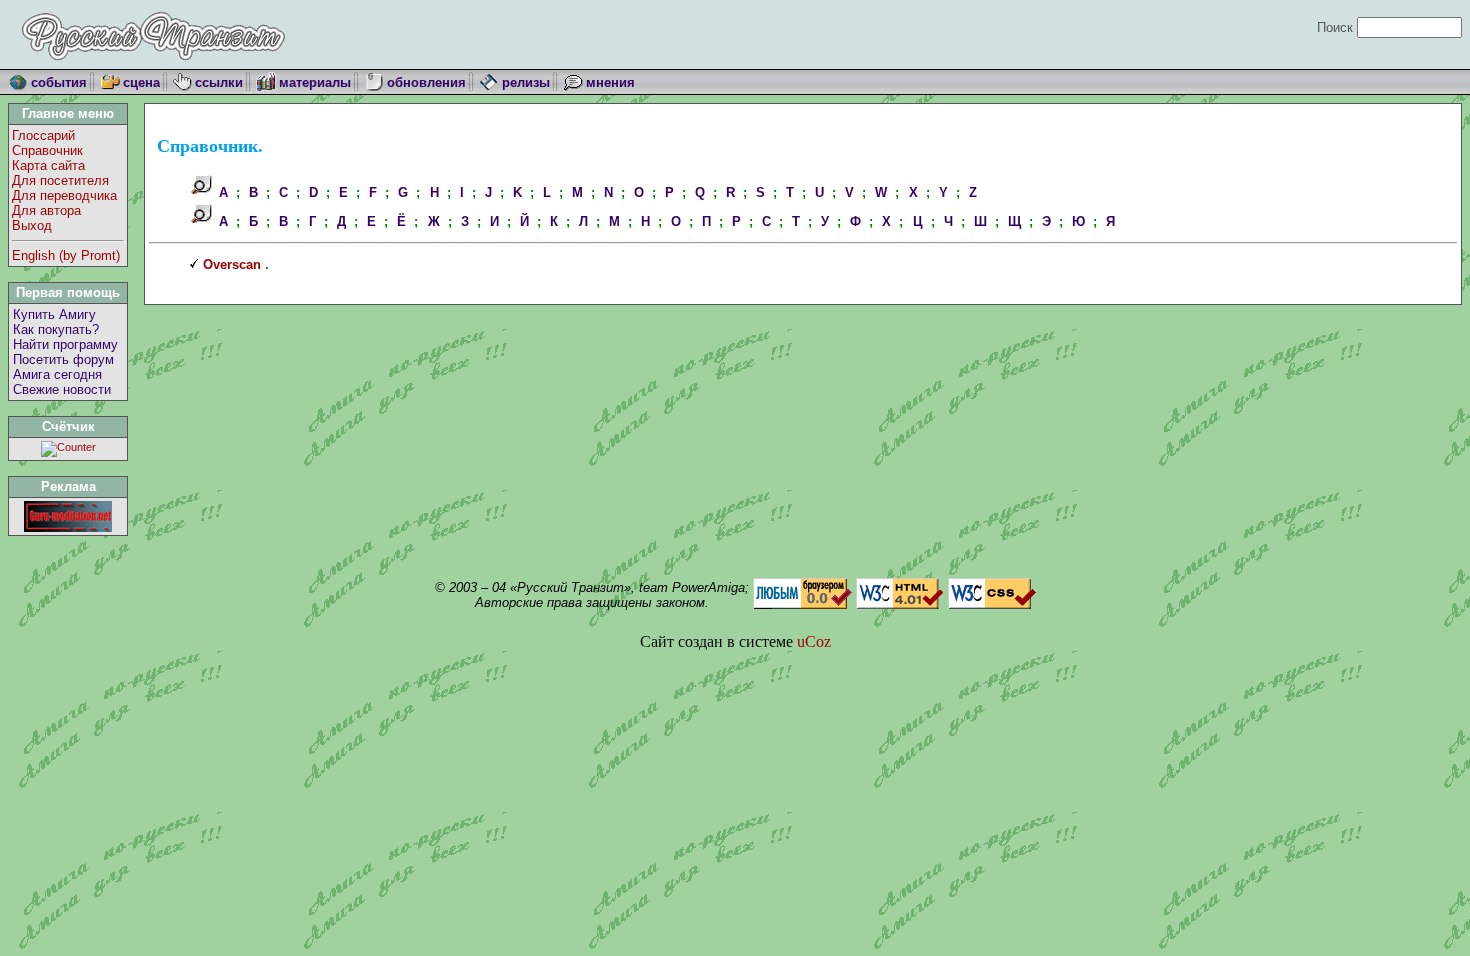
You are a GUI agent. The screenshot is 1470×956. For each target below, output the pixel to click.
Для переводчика (64, 195)
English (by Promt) (66, 255)
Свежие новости (62, 389)
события (59, 82)
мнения (610, 82)
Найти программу (65, 344)
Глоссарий (43, 135)
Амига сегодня (57, 374)
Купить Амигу (54, 314)
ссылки (219, 82)
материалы (315, 82)
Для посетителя (60, 180)
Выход (32, 225)
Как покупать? (56, 329)
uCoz (814, 641)
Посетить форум (63, 359)
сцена (141, 82)
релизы (526, 82)
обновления (426, 82)
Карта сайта (48, 165)
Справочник (47, 150)
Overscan (232, 264)
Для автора (46, 210)
